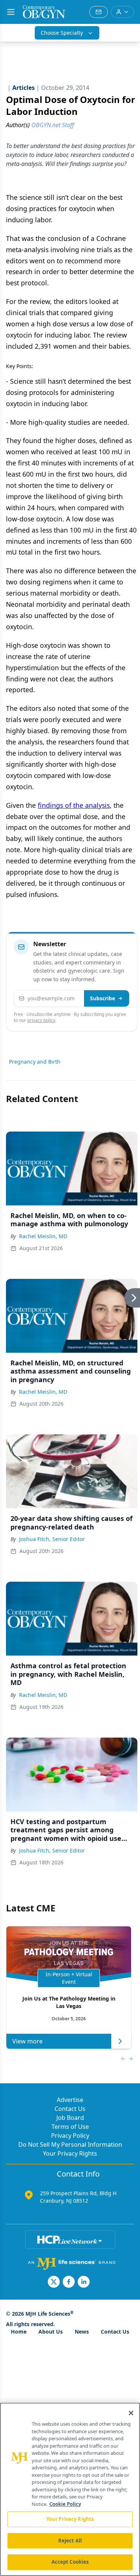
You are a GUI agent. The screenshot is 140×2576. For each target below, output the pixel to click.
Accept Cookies (70, 2562)
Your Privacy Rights (70, 2153)
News (82, 2332)
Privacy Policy (70, 2136)
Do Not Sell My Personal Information (70, 2144)
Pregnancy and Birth (35, 1062)
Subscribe (102, 998)
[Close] (131, 2413)
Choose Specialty (62, 33)
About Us (51, 2332)
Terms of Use (70, 2127)
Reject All (70, 2541)
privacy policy (41, 1020)
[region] (70, 2489)
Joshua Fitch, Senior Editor (52, 1539)
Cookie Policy (65, 2504)
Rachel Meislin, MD (43, 1236)
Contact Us (70, 2109)
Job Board (70, 2118)
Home (19, 2332)
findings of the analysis (74, 805)
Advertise (70, 2100)
